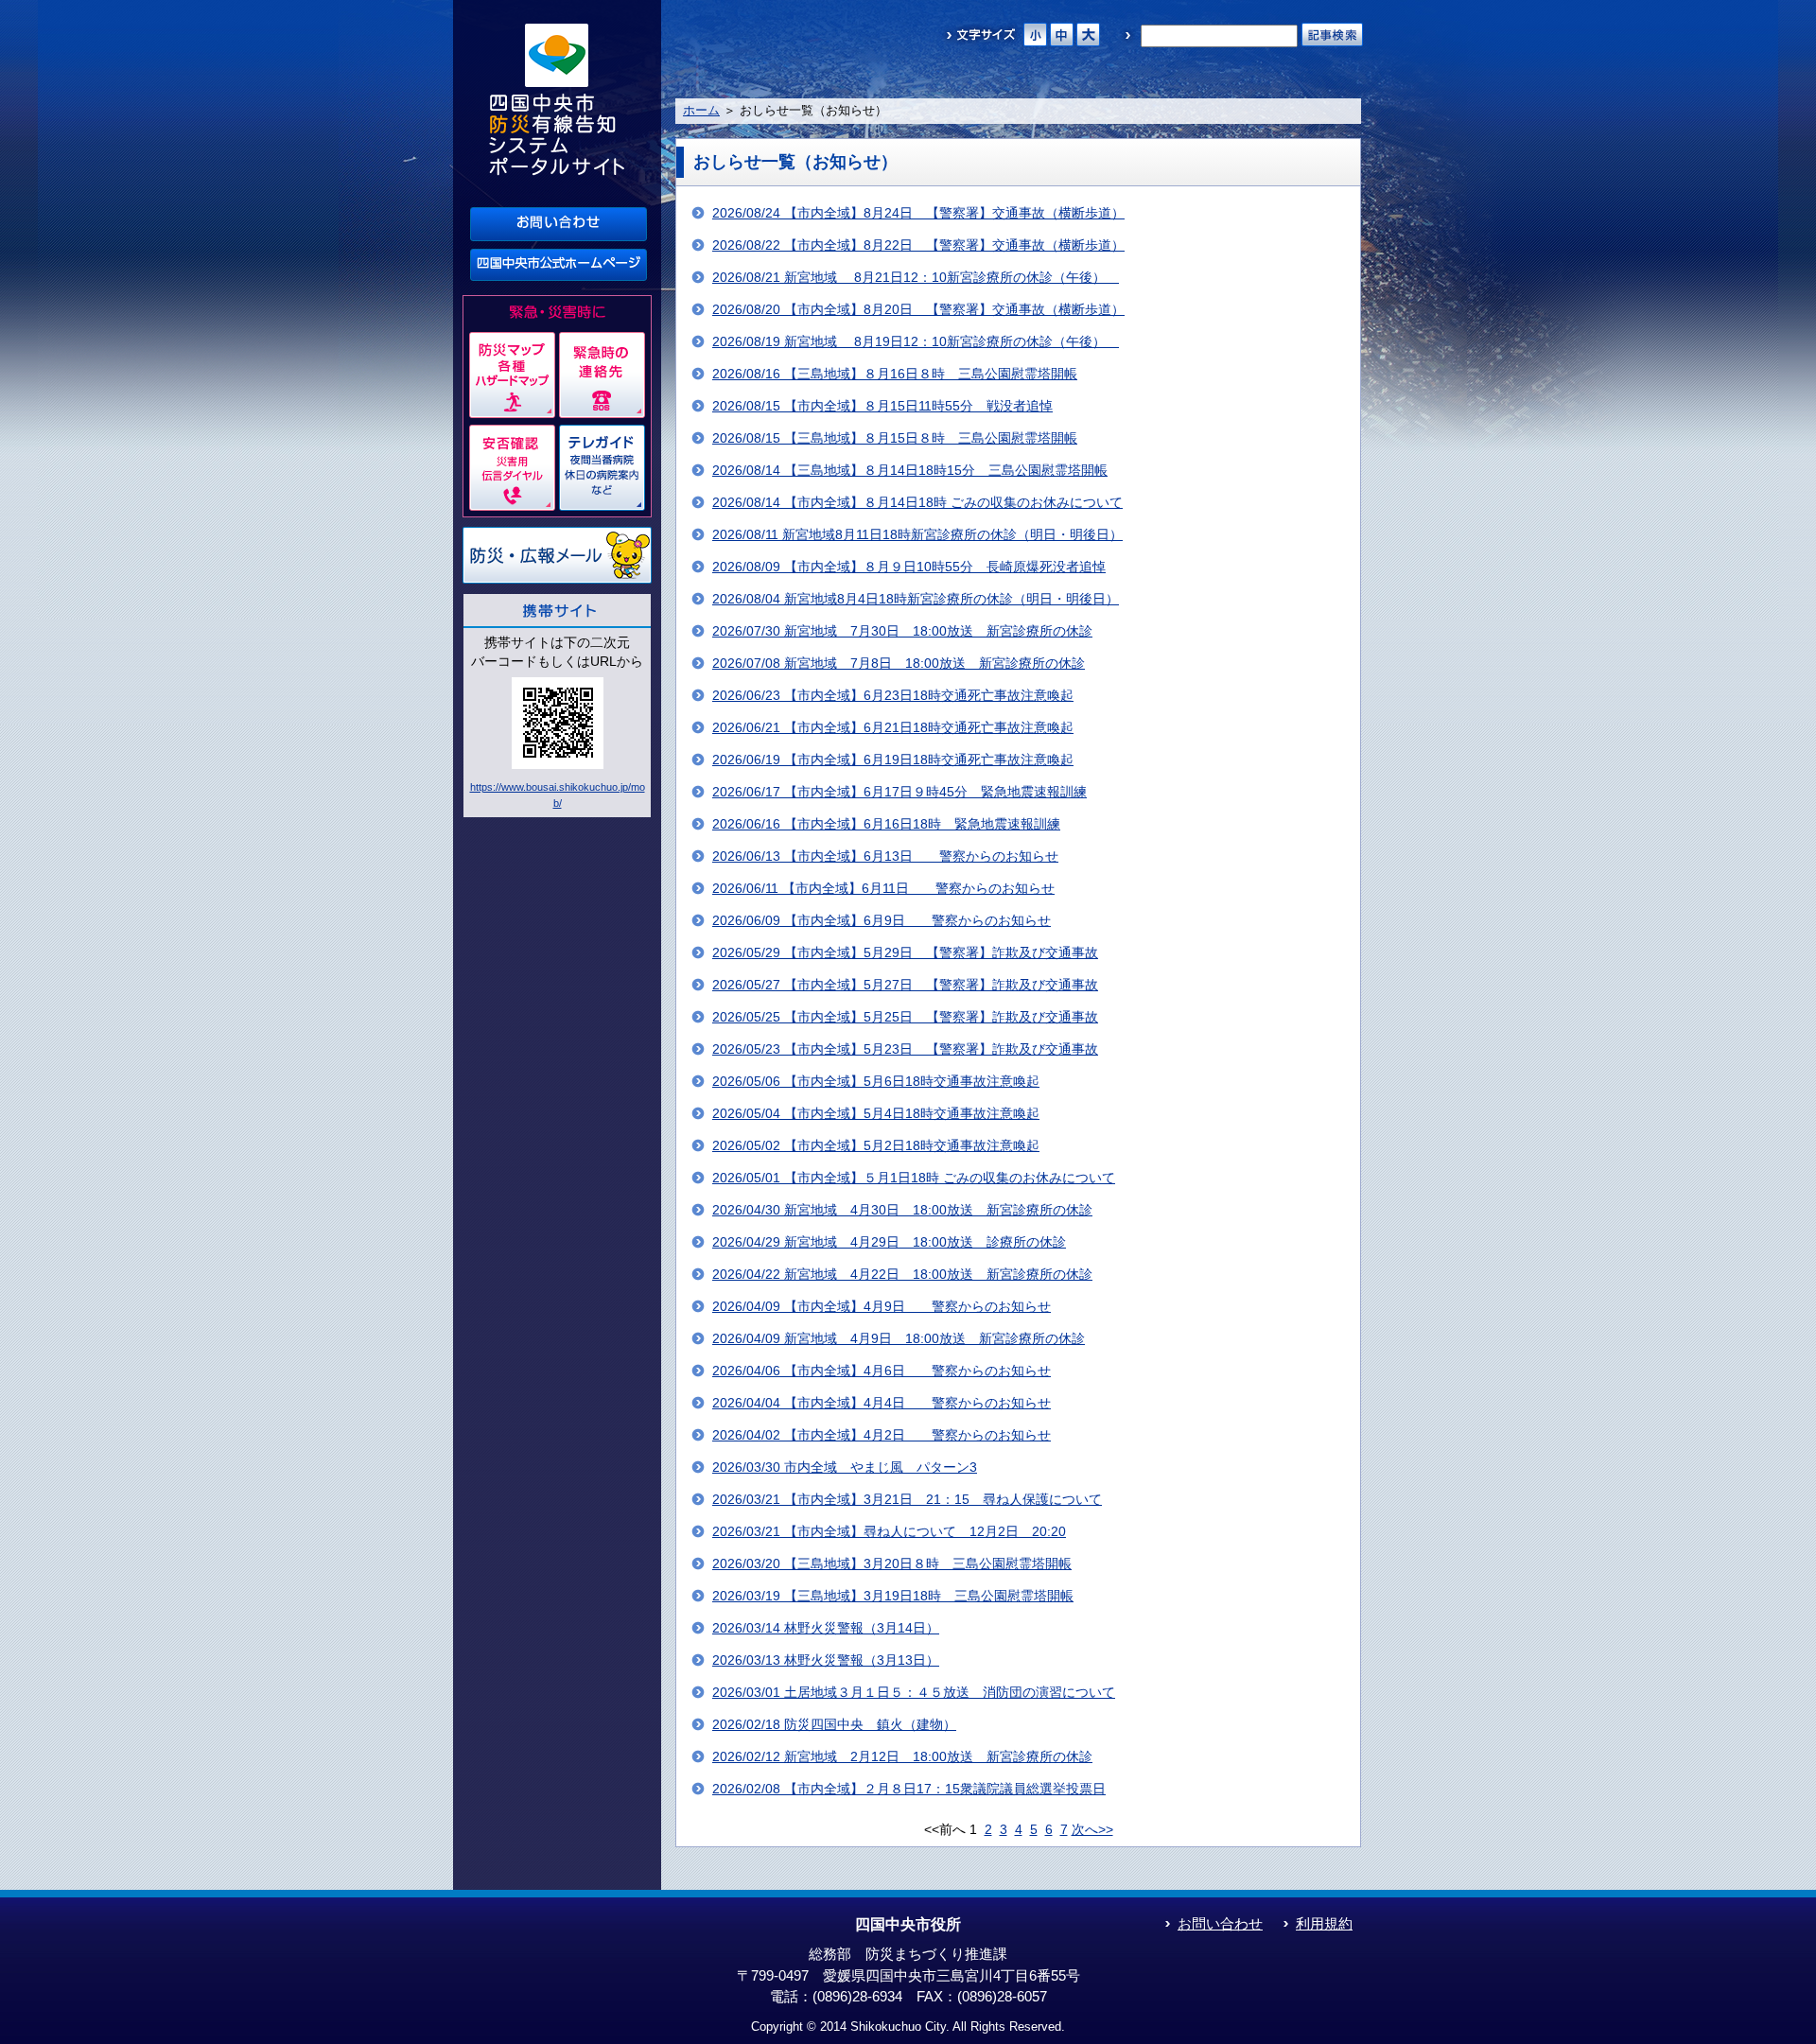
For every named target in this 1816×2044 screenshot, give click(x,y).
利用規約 (1324, 1923)
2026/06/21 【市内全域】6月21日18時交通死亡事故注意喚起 (893, 728)
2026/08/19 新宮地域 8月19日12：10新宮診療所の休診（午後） (916, 342)
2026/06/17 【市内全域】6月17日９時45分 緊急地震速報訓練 (899, 792)
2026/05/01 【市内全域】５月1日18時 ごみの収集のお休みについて (914, 1178)
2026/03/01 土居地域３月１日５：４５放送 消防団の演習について (914, 1693)
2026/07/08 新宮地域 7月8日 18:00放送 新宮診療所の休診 (899, 664)
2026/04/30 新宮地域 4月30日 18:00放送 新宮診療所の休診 (902, 1210)
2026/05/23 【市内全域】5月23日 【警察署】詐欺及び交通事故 (905, 1049)
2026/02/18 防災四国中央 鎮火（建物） (834, 1725)
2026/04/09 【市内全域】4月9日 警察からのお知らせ (882, 1307)
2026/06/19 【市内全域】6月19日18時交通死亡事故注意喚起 (893, 760)
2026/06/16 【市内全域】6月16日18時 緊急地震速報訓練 (886, 824)
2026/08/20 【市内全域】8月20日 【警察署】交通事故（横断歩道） (918, 310)
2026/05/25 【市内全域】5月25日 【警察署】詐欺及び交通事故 (905, 1017)
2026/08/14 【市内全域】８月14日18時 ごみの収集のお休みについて (917, 503)
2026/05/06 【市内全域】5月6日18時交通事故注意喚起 (876, 1082)
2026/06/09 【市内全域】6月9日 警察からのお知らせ (882, 921)
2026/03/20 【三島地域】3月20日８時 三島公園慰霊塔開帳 (892, 1564)
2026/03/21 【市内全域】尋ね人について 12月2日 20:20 (889, 1532)
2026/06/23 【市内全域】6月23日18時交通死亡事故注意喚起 (893, 696)
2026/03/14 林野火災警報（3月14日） (826, 1628)
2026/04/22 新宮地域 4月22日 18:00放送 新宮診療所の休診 (902, 1275)
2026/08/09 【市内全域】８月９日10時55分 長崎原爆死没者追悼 (909, 567)
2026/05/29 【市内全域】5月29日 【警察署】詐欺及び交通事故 (905, 953)
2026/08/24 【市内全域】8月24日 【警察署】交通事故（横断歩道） (918, 213)
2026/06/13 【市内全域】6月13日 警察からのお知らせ (885, 856)
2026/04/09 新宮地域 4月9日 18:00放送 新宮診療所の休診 (899, 1339)
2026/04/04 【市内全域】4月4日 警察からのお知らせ (882, 1403)
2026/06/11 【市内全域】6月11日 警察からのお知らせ (883, 889)
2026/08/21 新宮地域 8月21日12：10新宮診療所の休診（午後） (916, 278)
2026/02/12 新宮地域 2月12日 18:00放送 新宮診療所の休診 (902, 1757)
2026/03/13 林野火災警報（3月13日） (826, 1660)
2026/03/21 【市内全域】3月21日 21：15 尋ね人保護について (907, 1500)
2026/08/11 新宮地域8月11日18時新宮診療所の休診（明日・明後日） (917, 535)
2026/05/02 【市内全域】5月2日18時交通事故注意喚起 (876, 1146)
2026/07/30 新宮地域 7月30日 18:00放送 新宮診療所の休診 (902, 631)
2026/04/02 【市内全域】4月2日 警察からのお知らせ (882, 1435)
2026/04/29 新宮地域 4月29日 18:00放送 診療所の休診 (889, 1242)
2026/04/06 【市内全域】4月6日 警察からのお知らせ (882, 1371)
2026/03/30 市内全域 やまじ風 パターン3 (845, 1467)
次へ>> (1092, 1830)
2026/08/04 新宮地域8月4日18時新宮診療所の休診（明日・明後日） (916, 599)
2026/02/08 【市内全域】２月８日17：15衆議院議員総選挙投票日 (909, 1789)
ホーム (701, 110)
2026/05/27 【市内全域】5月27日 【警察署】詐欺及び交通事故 (905, 985)
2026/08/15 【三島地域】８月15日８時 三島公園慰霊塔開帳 (895, 438)
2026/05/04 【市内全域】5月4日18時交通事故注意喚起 (876, 1114)
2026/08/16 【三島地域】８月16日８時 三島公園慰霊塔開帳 (895, 374)
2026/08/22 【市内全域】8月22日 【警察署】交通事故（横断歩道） (918, 245)
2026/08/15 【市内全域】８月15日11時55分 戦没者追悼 (882, 406)
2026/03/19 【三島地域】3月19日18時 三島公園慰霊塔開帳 (893, 1596)
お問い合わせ (1220, 1923)
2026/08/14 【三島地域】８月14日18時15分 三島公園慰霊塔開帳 (910, 471)
